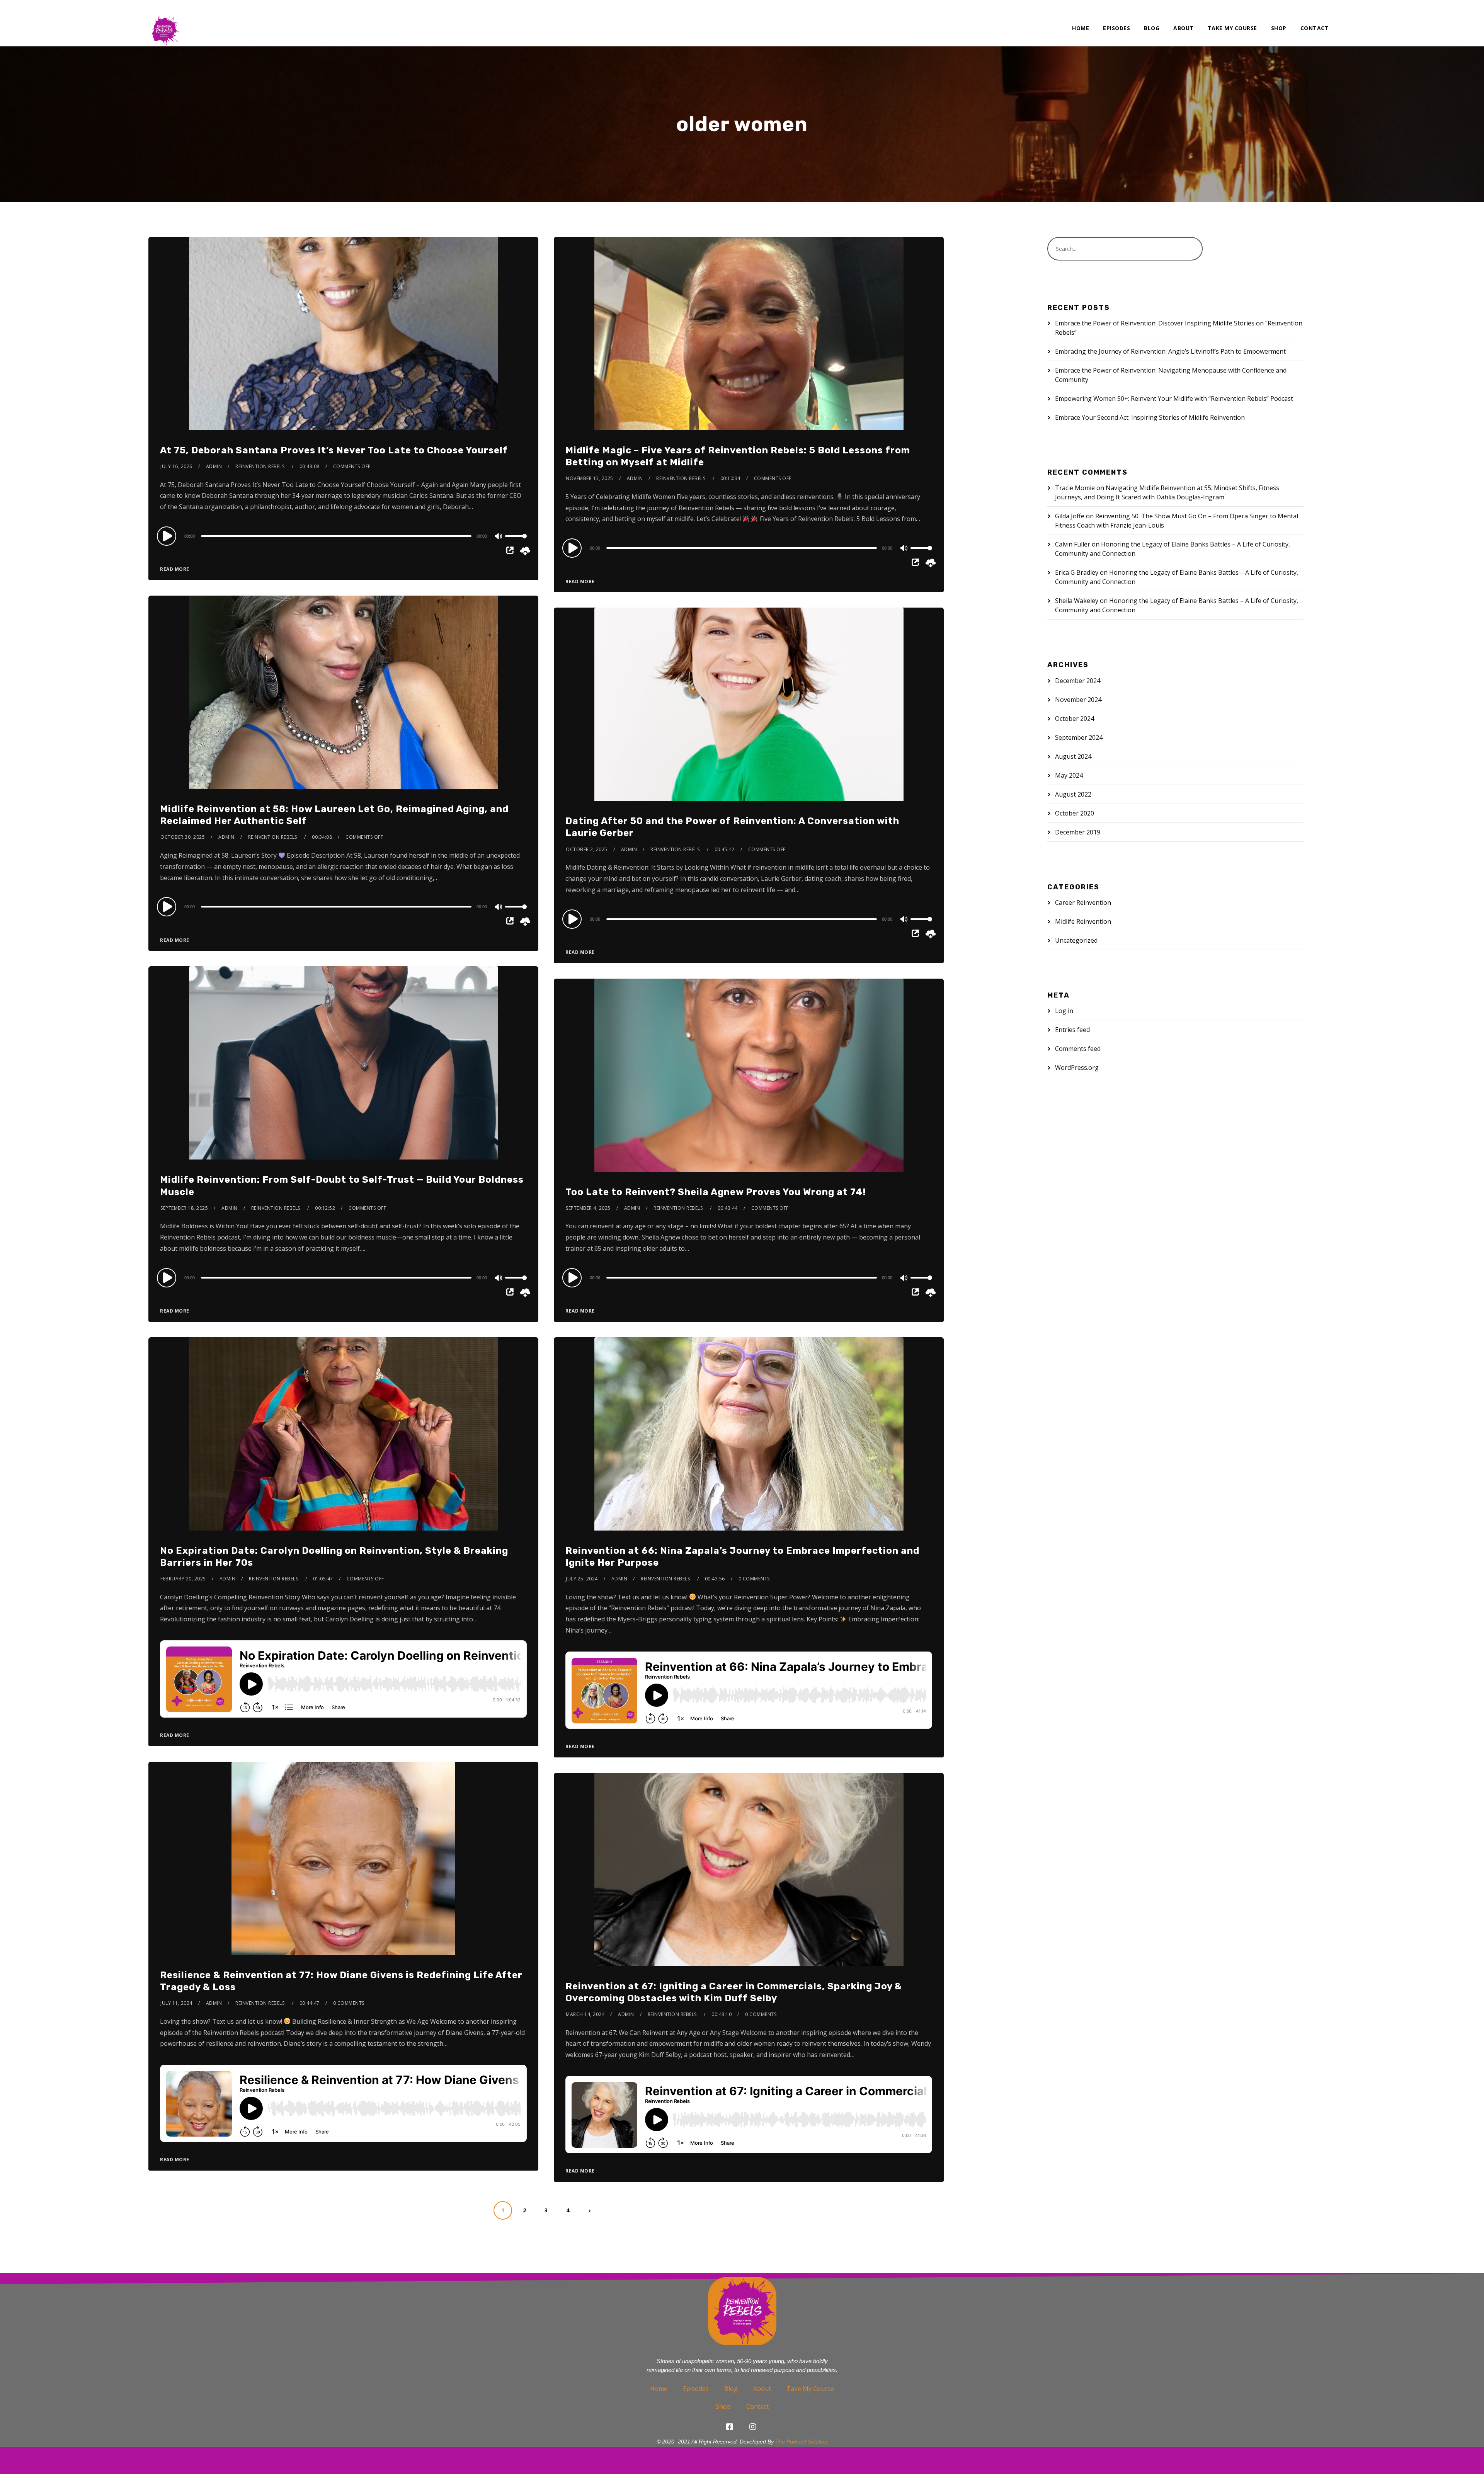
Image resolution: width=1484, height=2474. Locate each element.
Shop (1279, 28)
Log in (1064, 1011)
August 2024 (1073, 756)
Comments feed (1078, 1049)
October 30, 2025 (183, 837)
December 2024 (1078, 681)
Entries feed (1072, 1030)
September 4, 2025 (588, 1208)
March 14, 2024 (585, 2014)
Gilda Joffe (1070, 516)
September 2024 (1079, 737)
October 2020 (1075, 813)
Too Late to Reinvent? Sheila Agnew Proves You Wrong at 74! (716, 1192)
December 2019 (1078, 832)
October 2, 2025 (587, 849)
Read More (175, 569)
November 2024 (1078, 700)
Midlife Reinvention (1083, 921)
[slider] (516, 542)
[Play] (168, 536)
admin (214, 466)
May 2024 (1069, 775)
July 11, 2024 (176, 2003)
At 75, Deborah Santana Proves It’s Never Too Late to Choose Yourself (334, 450)
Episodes (1116, 28)
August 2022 (1073, 794)
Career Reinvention (1083, 902)
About (1184, 28)
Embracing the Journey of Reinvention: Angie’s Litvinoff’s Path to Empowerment (1170, 351)
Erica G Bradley (1077, 572)
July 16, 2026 (176, 466)
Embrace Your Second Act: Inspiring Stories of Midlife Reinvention (1150, 417)
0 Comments (754, 1579)
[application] (343, 536)
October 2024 (1075, 719)
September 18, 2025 (184, 1208)
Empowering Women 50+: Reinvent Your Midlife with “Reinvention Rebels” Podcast (1174, 398)
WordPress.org (1077, 1068)
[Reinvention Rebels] (165, 23)
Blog (1152, 28)
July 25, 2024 (582, 1579)
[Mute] (499, 537)
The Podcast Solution (801, 2442)
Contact (1315, 28)
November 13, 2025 (590, 478)
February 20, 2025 (183, 1579)
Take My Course (1232, 28)
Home (1081, 28)
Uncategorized (1076, 940)
